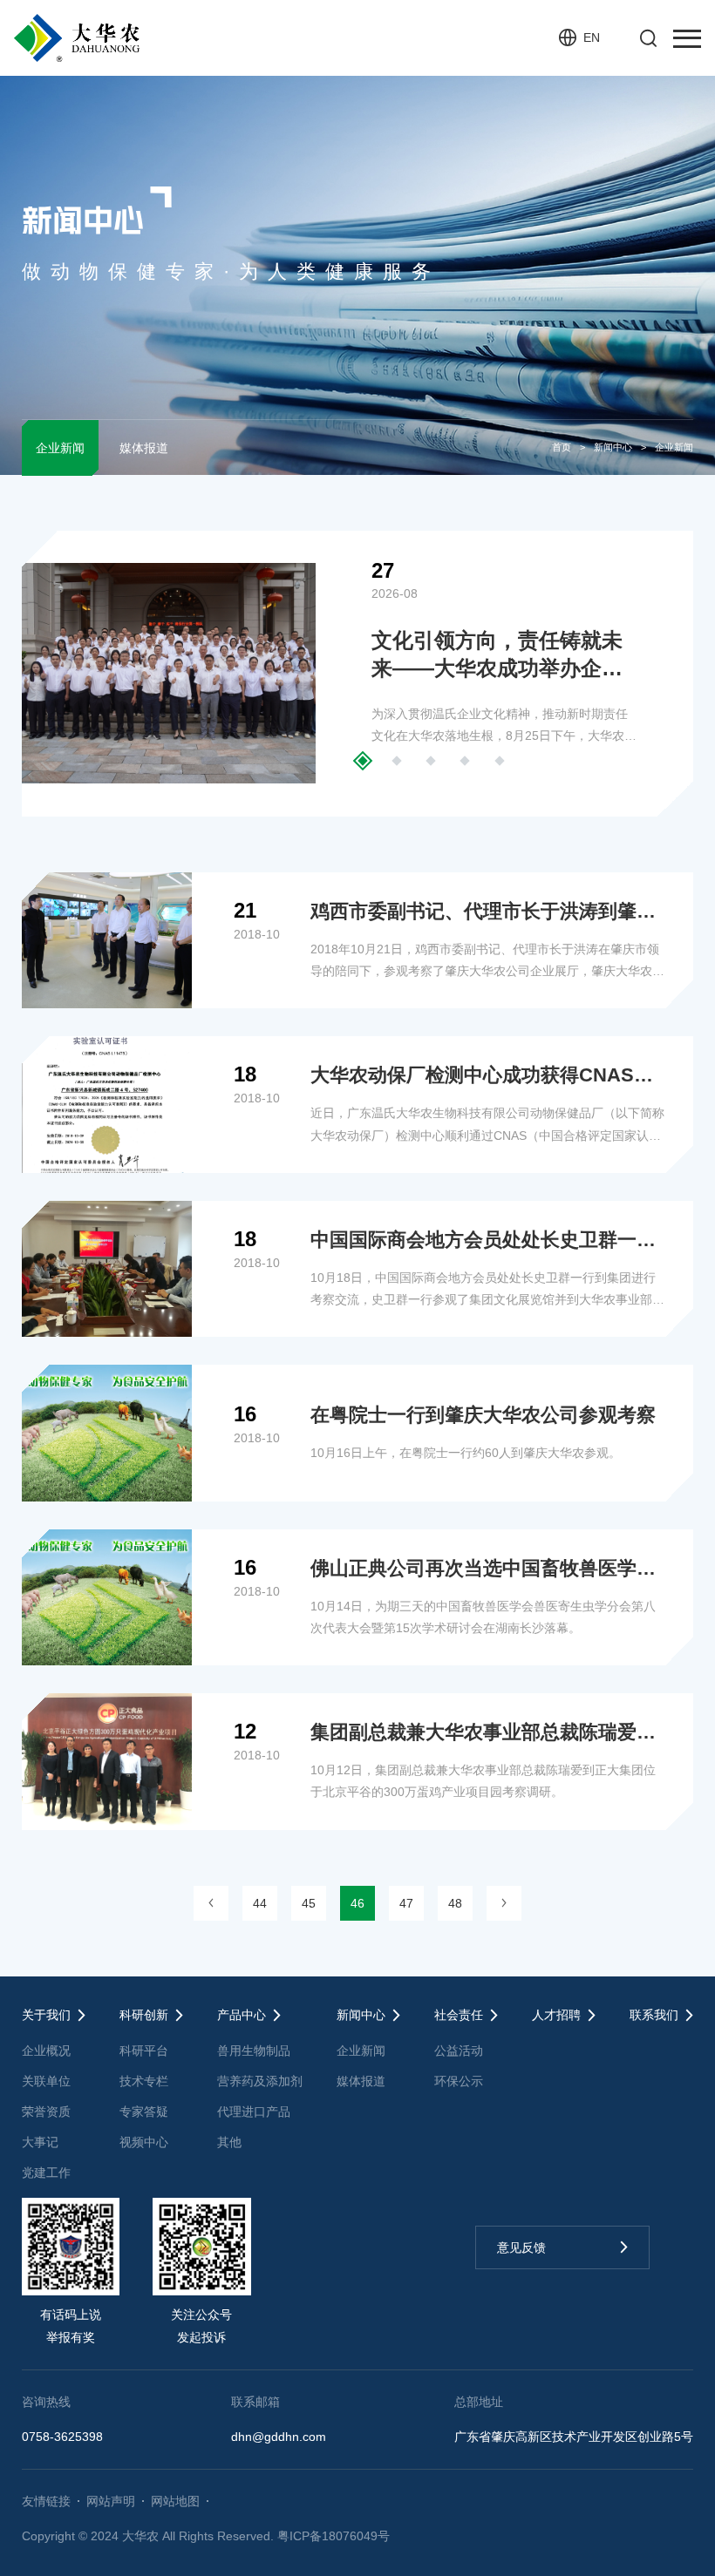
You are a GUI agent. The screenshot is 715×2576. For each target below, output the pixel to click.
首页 (562, 447)
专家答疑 (144, 2112)
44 (260, 1903)
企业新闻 (60, 448)
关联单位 (46, 2081)
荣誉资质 (46, 2112)
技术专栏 (144, 2081)
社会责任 (459, 2015)
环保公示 (459, 2081)
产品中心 (242, 2015)
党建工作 (46, 2173)
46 (357, 1903)
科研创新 (144, 2015)
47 (406, 1903)
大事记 (40, 2142)
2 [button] (396, 760)
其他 (229, 2142)
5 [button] (499, 760)
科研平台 (144, 2051)
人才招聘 (556, 2015)
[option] (358, 674)
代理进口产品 (254, 2112)
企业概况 (46, 2051)
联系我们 (654, 2015)
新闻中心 (613, 447)
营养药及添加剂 (260, 2081)
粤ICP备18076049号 (334, 2536)
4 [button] (465, 760)
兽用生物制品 (254, 2051)
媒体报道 (144, 448)
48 (455, 1903)
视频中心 (144, 2142)
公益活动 (459, 2051)
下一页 (504, 1903)
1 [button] (362, 760)
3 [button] (431, 760)
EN (592, 37)
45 (309, 1903)
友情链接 (46, 2501)
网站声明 (111, 2501)
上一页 (211, 1903)
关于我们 (46, 2015)
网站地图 (175, 2501)
